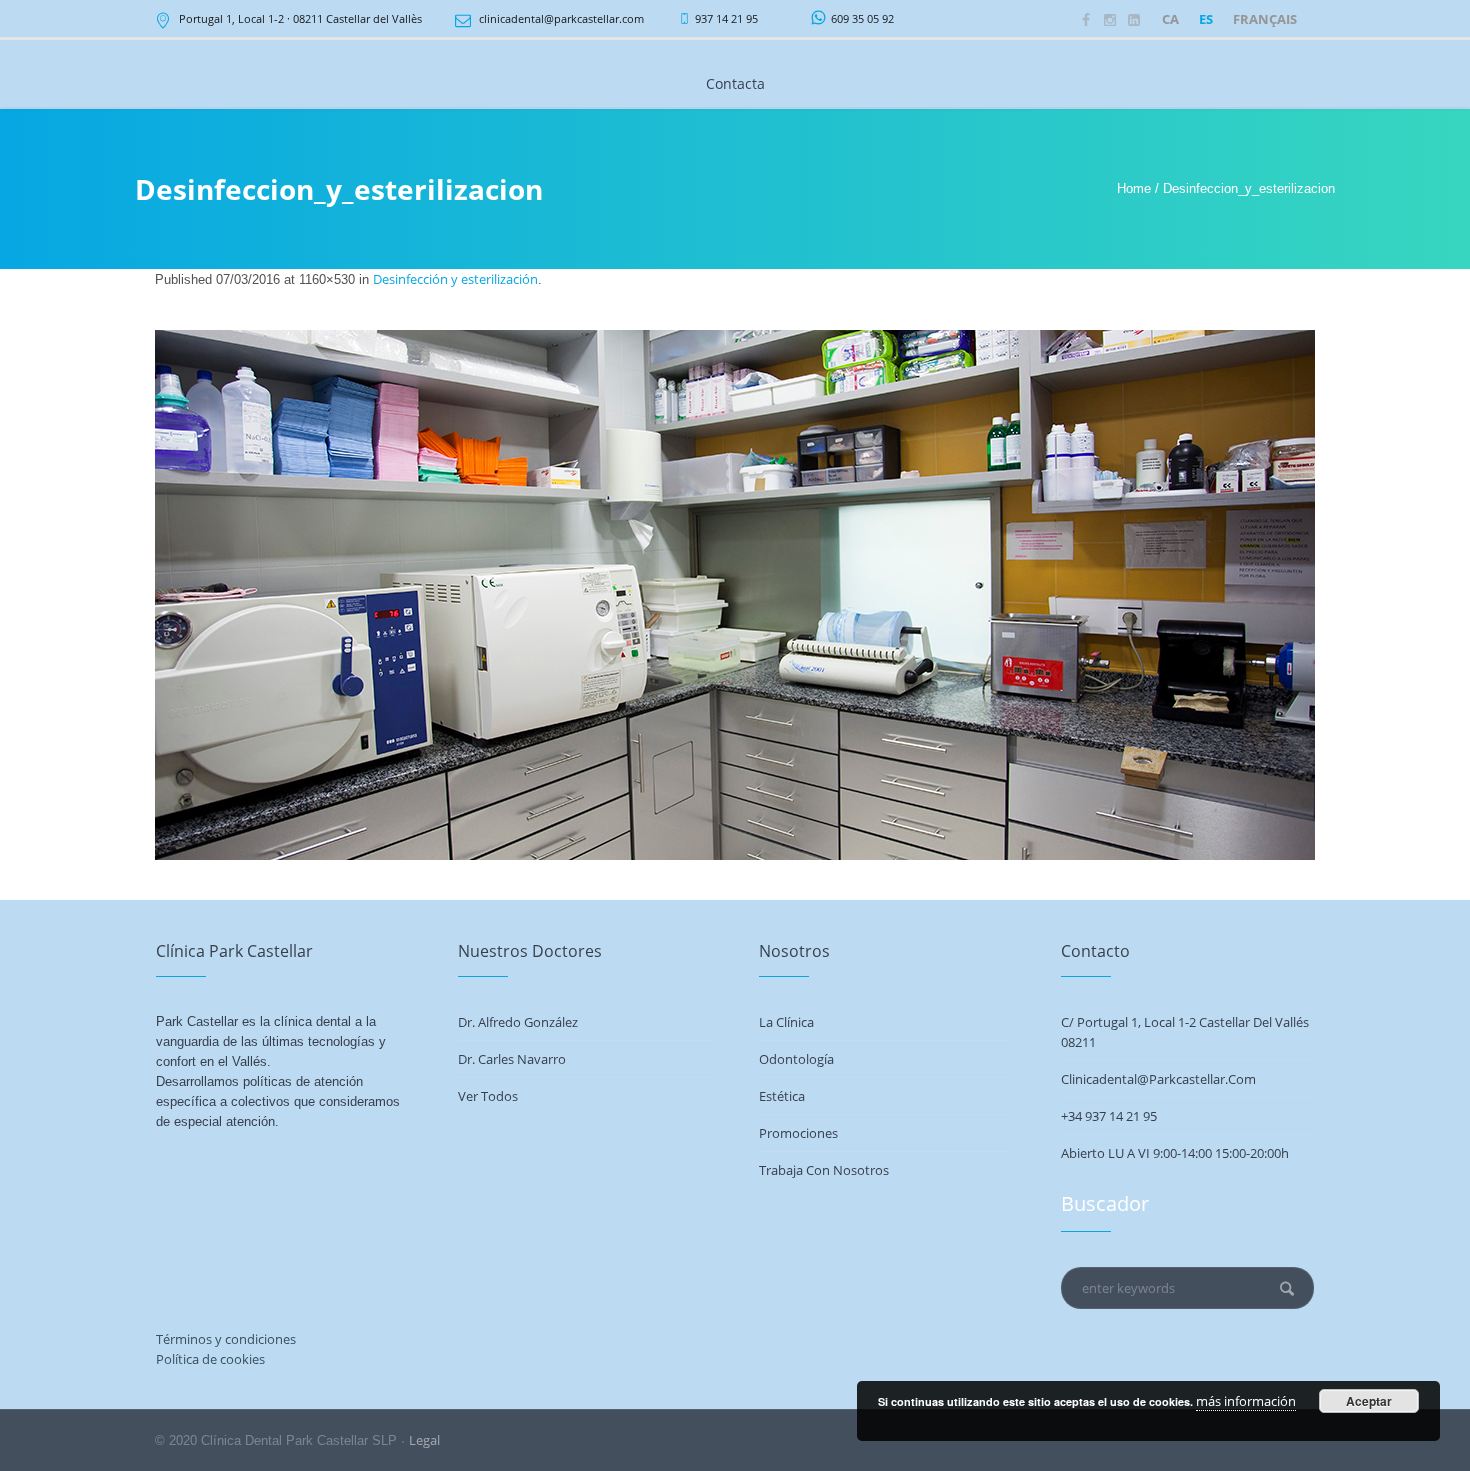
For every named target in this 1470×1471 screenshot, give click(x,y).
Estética (782, 1096)
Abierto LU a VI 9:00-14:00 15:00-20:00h (1175, 1153)
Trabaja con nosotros (824, 1170)
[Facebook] (1086, 20)
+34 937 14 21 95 (1109, 1116)
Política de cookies (210, 1359)
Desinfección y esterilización (455, 279)
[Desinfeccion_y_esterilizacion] (735, 595)
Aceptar (1369, 1401)
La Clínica (786, 1022)
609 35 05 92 (862, 18)
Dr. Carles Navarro (512, 1059)
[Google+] (1134, 20)
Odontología (796, 1059)
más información (1246, 1401)
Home (1134, 188)
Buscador (1105, 1203)
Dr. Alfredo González (518, 1022)
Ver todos (488, 1096)
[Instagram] (1110, 20)
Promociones (798, 1133)
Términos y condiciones (226, 1339)
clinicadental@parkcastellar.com (561, 18)
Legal (424, 1440)
